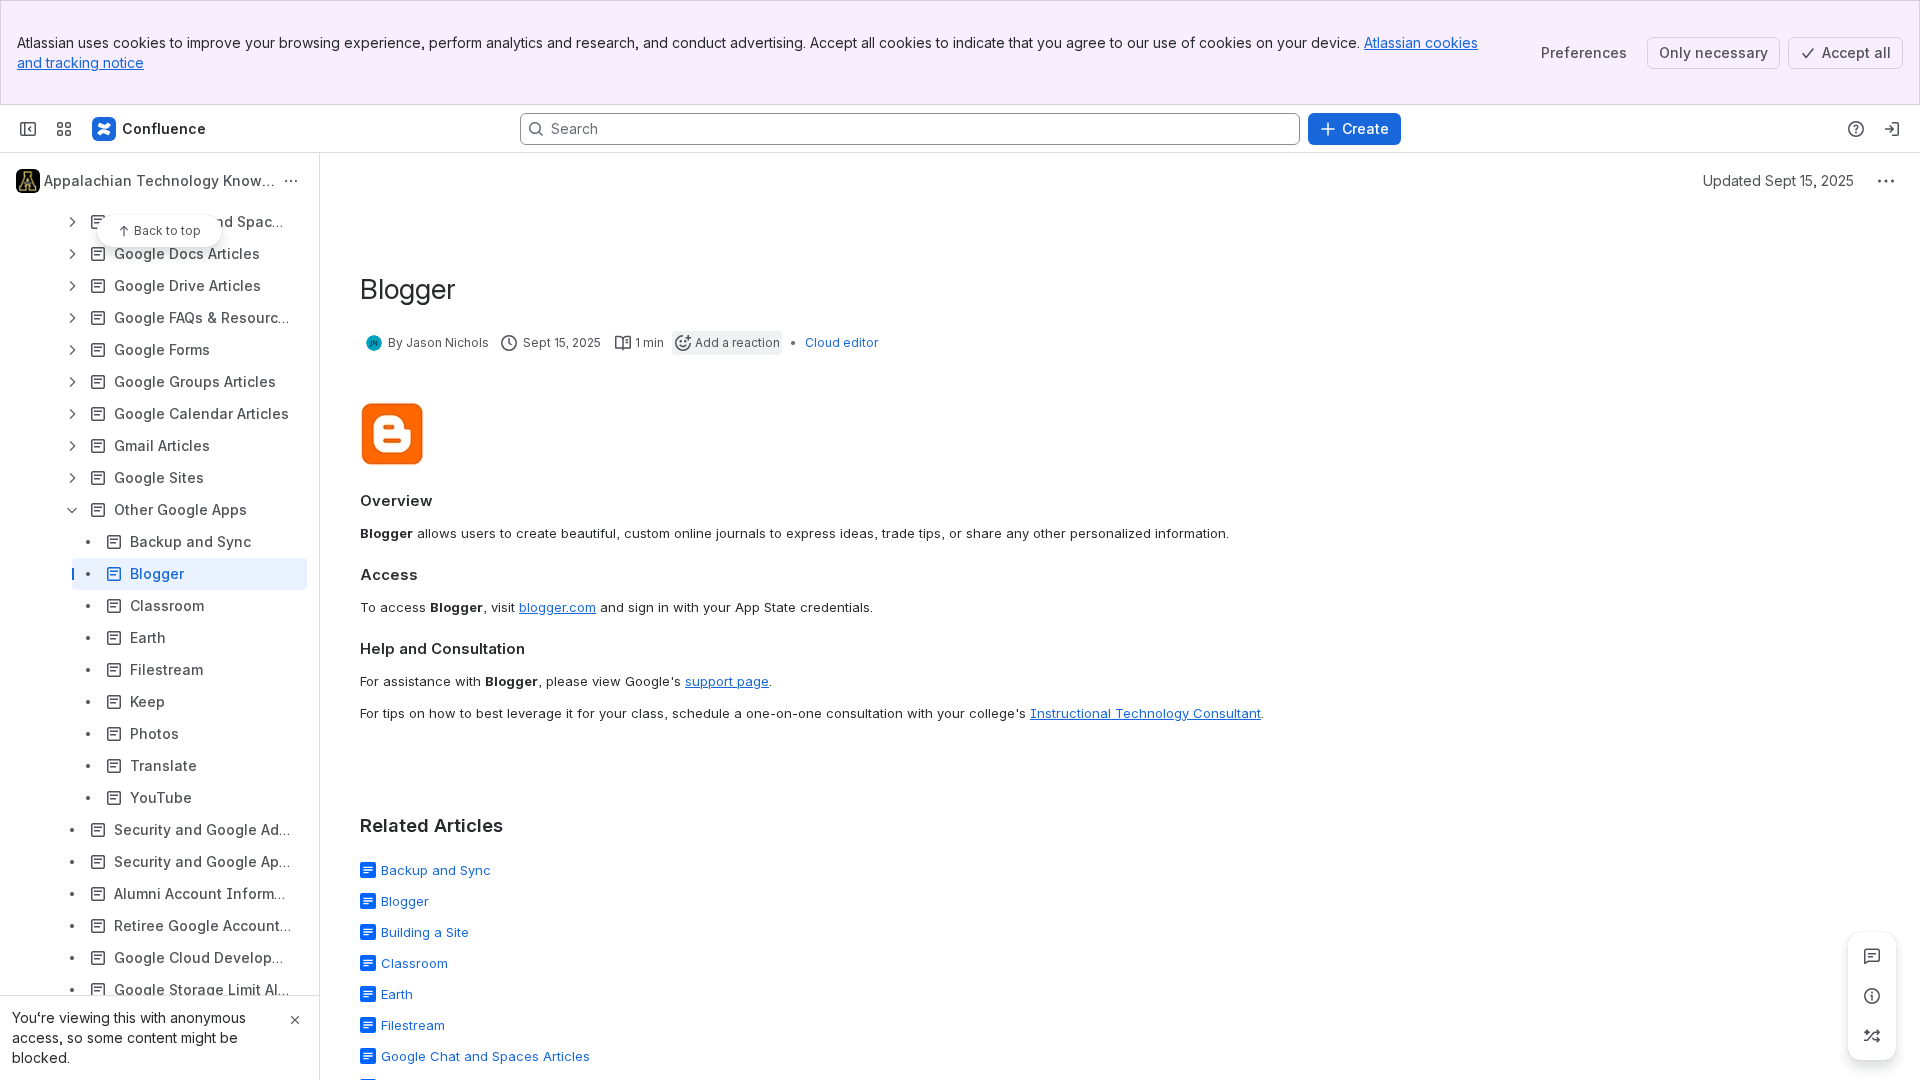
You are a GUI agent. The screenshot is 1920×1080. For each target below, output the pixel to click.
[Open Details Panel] (1872, 996)
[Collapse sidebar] (28, 129)
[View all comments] (1872, 956)
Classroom (414, 963)
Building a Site (425, 932)
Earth (397, 994)
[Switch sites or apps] (64, 129)
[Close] (295, 1020)
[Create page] (1872, 1036)
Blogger (405, 901)
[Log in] (1892, 129)
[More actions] (291, 181)
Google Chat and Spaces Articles (485, 1056)
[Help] (1856, 129)
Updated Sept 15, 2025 (1778, 180)
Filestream (413, 1025)
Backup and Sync (436, 870)
